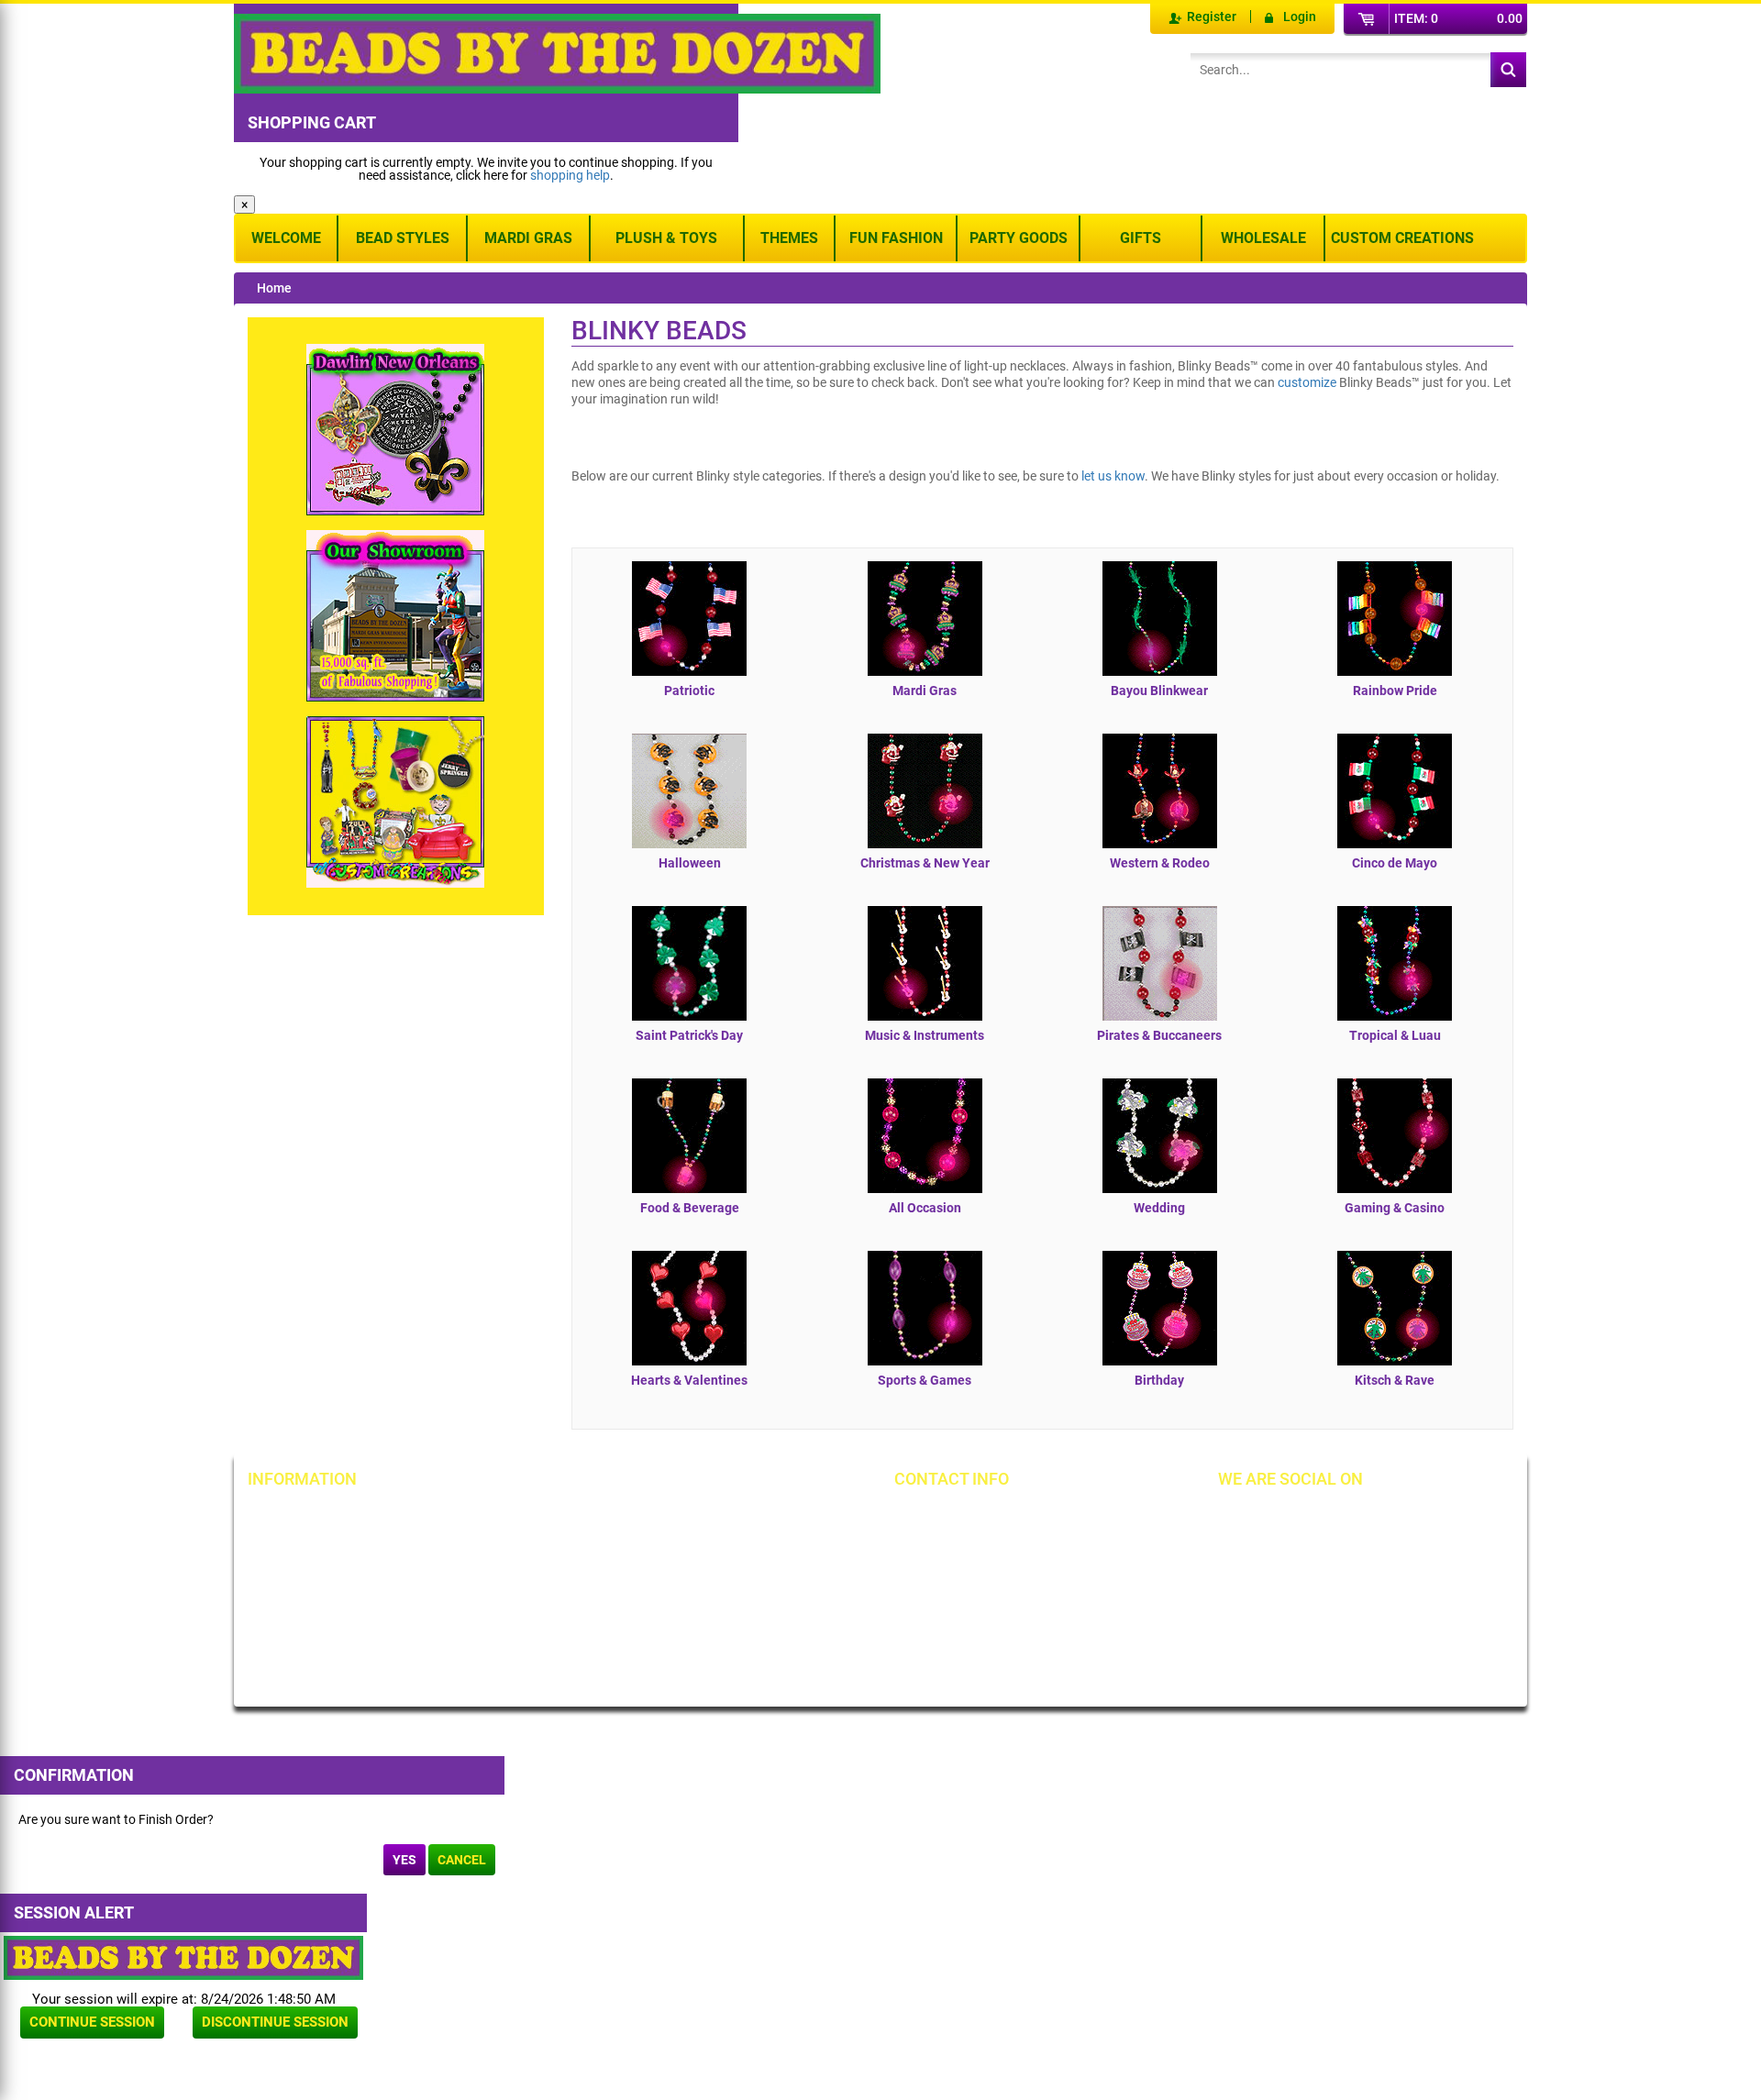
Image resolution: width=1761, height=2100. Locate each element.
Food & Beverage (690, 1208)
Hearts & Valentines (689, 1380)
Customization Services (332, 1641)
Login (1300, 17)
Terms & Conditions (734, 1548)
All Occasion (925, 1208)
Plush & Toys (666, 238)
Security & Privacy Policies (546, 1548)
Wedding (1159, 1208)
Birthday (1159, 1380)
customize (1307, 382)
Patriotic (689, 691)
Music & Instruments (925, 1035)
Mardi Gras (528, 238)
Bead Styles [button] (403, 238)
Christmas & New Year (925, 863)
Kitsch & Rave (1395, 1380)
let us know (1113, 476)
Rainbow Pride (1395, 691)
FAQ (484, 1654)
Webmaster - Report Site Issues (541, 1617)
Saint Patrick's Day (689, 1035)
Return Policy (510, 1517)
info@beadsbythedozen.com (1004, 1548)
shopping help (570, 175)
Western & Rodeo (1160, 863)
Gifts (1141, 238)
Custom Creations (1402, 238)
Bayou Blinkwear (1159, 691)
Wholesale (1263, 238)
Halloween (690, 863)
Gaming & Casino (1395, 1208)
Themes (789, 238)
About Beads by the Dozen (341, 1548)
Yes (404, 1860)
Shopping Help (514, 1579)
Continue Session (92, 2022)
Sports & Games (925, 1380)
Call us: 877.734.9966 (984, 1517)
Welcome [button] (286, 238)
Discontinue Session (275, 2022)
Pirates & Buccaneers (1159, 1035)
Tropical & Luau (1395, 1035)
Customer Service (316, 1610)
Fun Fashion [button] (896, 238)
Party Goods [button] (1019, 238)
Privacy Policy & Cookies (748, 1579)
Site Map (703, 1517)
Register (1212, 17)
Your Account (305, 1517)
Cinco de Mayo (1395, 863)
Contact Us (298, 1579)
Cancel (462, 1860)
